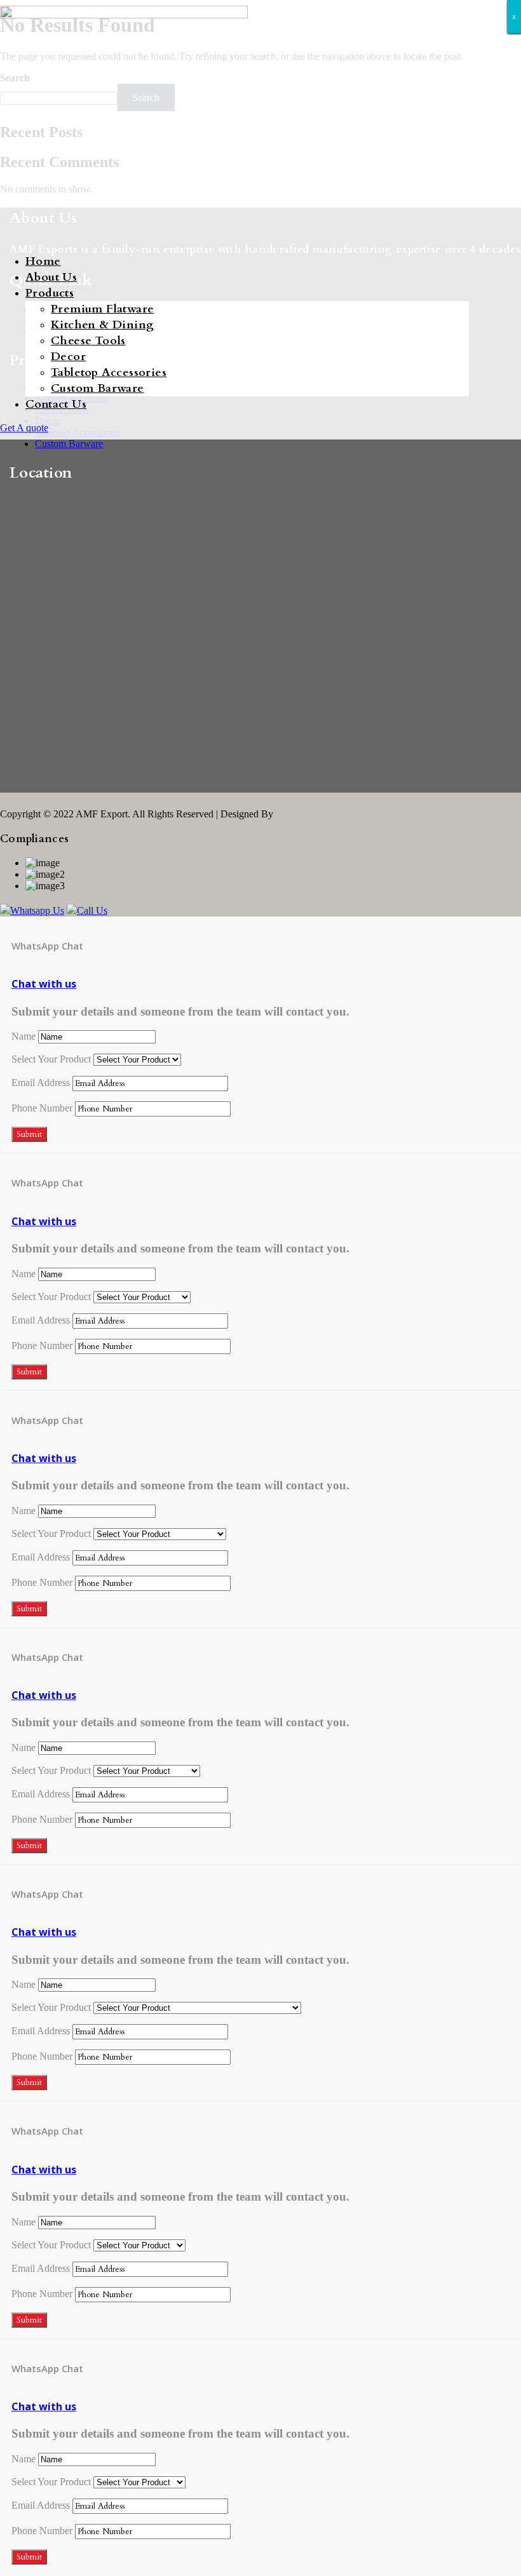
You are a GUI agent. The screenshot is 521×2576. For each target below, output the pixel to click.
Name (24, 1036)
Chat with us (44, 984)
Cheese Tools (88, 341)
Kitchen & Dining (102, 325)
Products (50, 293)
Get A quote (24, 428)
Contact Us (56, 404)
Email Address (41, 1083)
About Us (51, 277)
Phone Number (42, 1108)
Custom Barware (98, 388)
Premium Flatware (102, 309)
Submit (29, 1134)
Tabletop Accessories (109, 372)
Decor (68, 357)
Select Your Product (51, 1059)
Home (43, 261)
